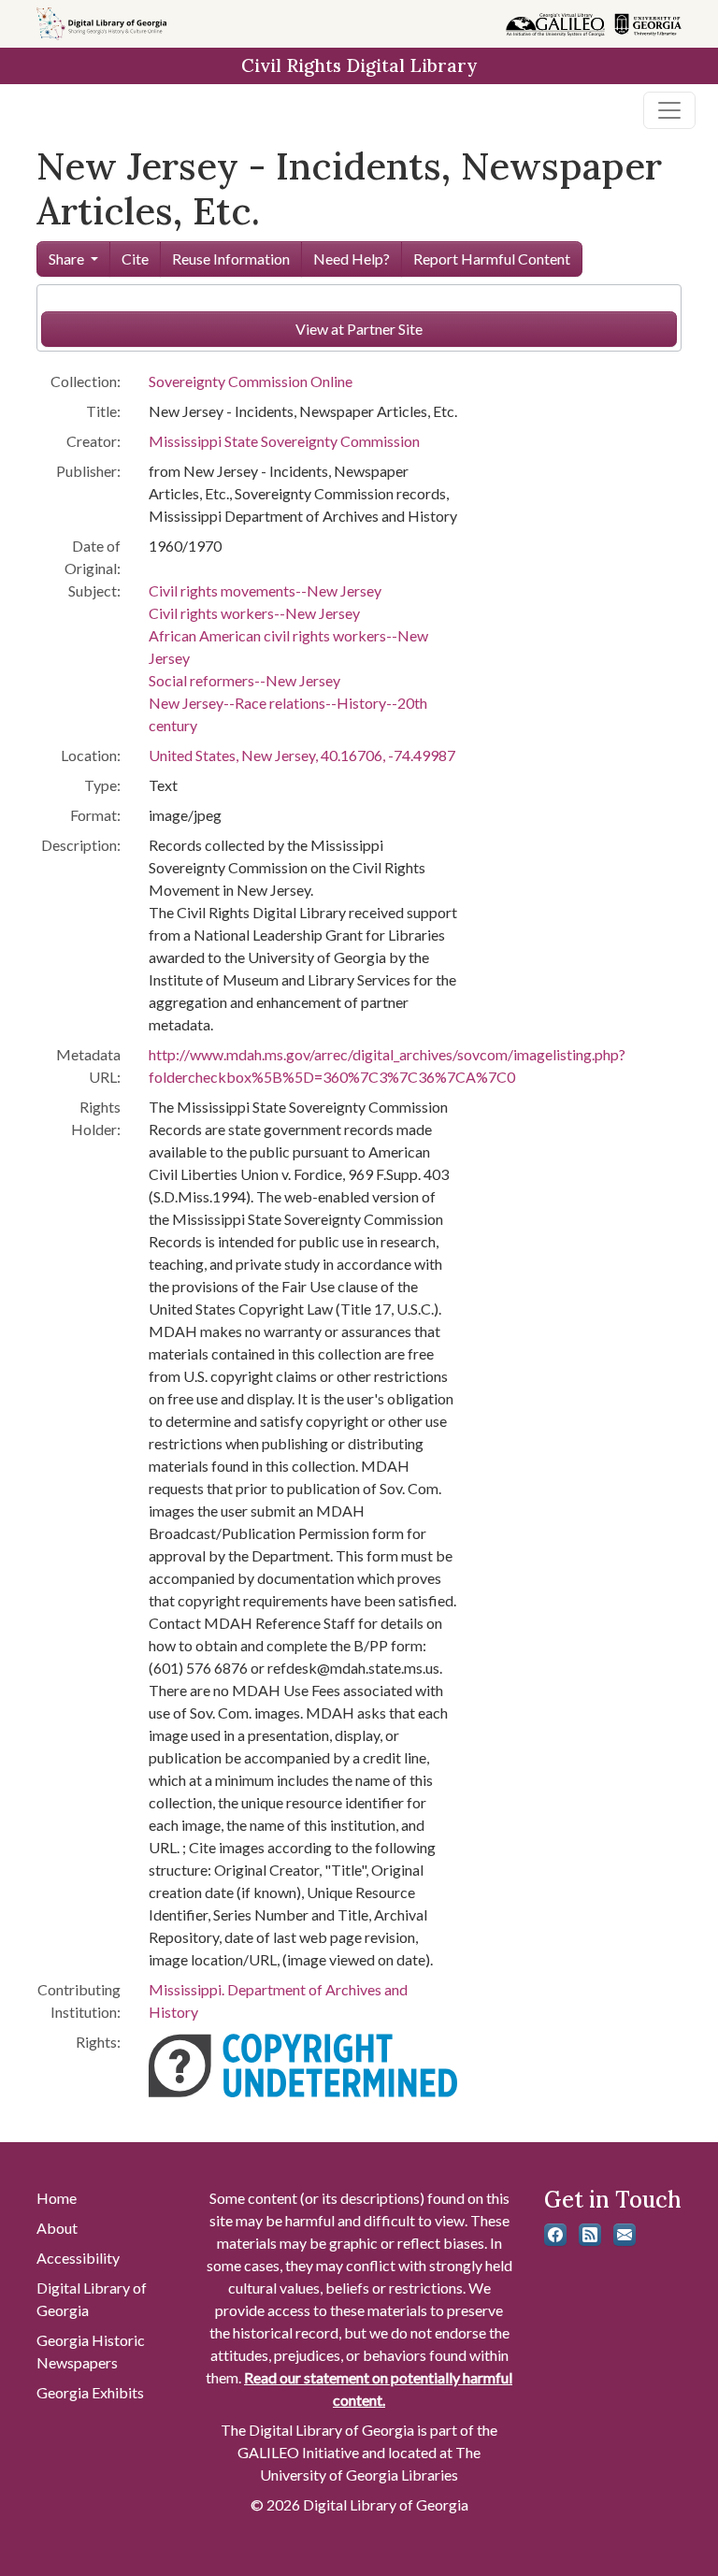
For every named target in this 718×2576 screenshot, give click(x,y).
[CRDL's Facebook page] (555, 2235)
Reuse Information (231, 259)
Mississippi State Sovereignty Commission (284, 441)
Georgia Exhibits (90, 2392)
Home (57, 2198)
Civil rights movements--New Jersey (265, 590)
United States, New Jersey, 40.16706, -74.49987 (302, 755)
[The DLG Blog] (590, 2235)
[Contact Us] (625, 2235)
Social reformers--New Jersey (244, 680)
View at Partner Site (359, 329)
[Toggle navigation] (669, 110)
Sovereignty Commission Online (251, 381)
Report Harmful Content (492, 259)
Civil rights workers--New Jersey (254, 613)
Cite (135, 259)
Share (66, 259)
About (57, 2228)
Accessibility (78, 2258)
